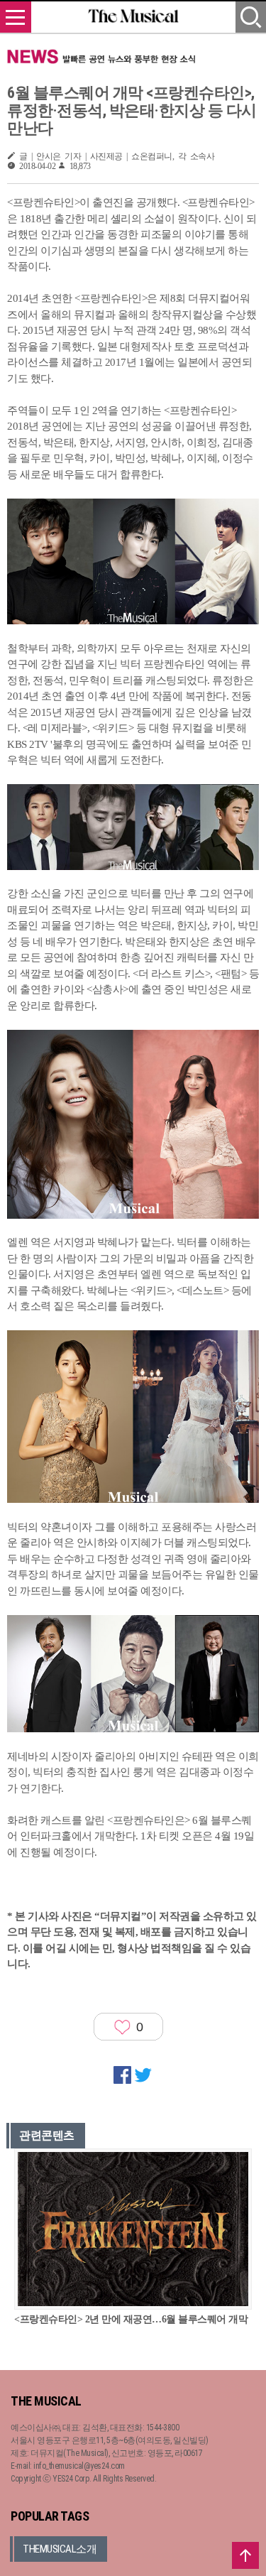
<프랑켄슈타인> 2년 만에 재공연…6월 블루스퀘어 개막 (131, 2319)
